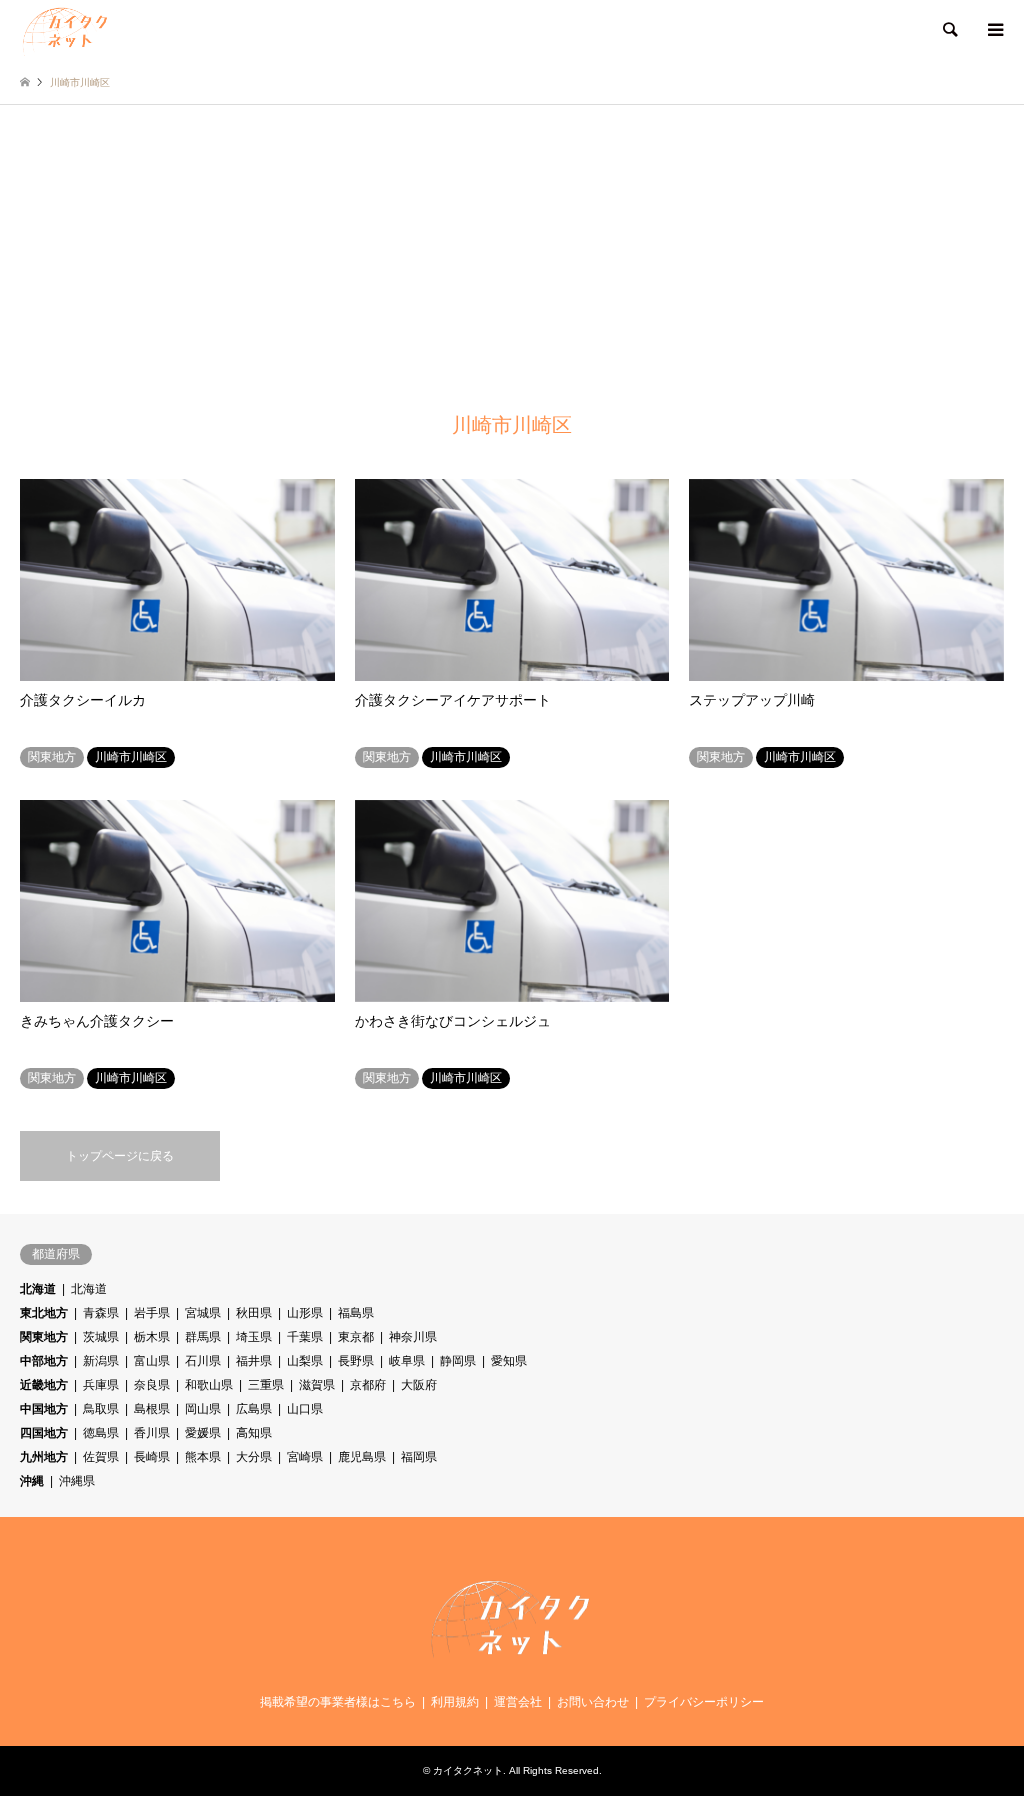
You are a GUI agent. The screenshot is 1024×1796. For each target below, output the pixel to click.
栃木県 (152, 1337)
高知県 (254, 1433)
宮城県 (203, 1313)
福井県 (254, 1361)
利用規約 (455, 1702)
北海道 (38, 1289)
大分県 (254, 1457)
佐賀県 (101, 1457)
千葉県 (305, 1337)
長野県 (356, 1361)
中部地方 (44, 1361)
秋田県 (254, 1313)
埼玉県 (254, 1337)
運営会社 (518, 1702)
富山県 (152, 1361)
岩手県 (152, 1313)
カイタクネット (468, 1770)
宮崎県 (305, 1457)
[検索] (949, 30)
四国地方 (44, 1433)
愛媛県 (203, 1433)
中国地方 (44, 1409)
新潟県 (101, 1361)
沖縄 (32, 1481)
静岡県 (458, 1361)
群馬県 (203, 1337)
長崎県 (152, 1457)
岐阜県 (407, 1361)
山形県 (305, 1313)
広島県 (254, 1409)
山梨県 (305, 1361)
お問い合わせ (593, 1702)
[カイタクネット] (66, 30)
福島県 (356, 1313)
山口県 (305, 1409)
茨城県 (101, 1337)
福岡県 (419, 1457)
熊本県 (203, 1457)
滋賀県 (317, 1385)
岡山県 (203, 1409)
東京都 (356, 1337)
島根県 (152, 1409)
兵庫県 (101, 1385)
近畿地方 (44, 1385)
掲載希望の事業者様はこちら (338, 1702)
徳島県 (101, 1433)
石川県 (203, 1361)
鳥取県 (101, 1409)
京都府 (368, 1385)
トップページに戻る (120, 1156)
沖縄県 (77, 1481)
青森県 (101, 1313)
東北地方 (44, 1313)
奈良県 (152, 1385)
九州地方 (44, 1457)
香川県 (152, 1433)
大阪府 (419, 1385)
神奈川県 (413, 1337)
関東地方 (44, 1337)
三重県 (266, 1385)
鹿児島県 (362, 1457)
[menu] (994, 30)
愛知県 (509, 1361)
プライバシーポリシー (704, 1702)
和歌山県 (209, 1385)
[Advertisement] (512, 255)
